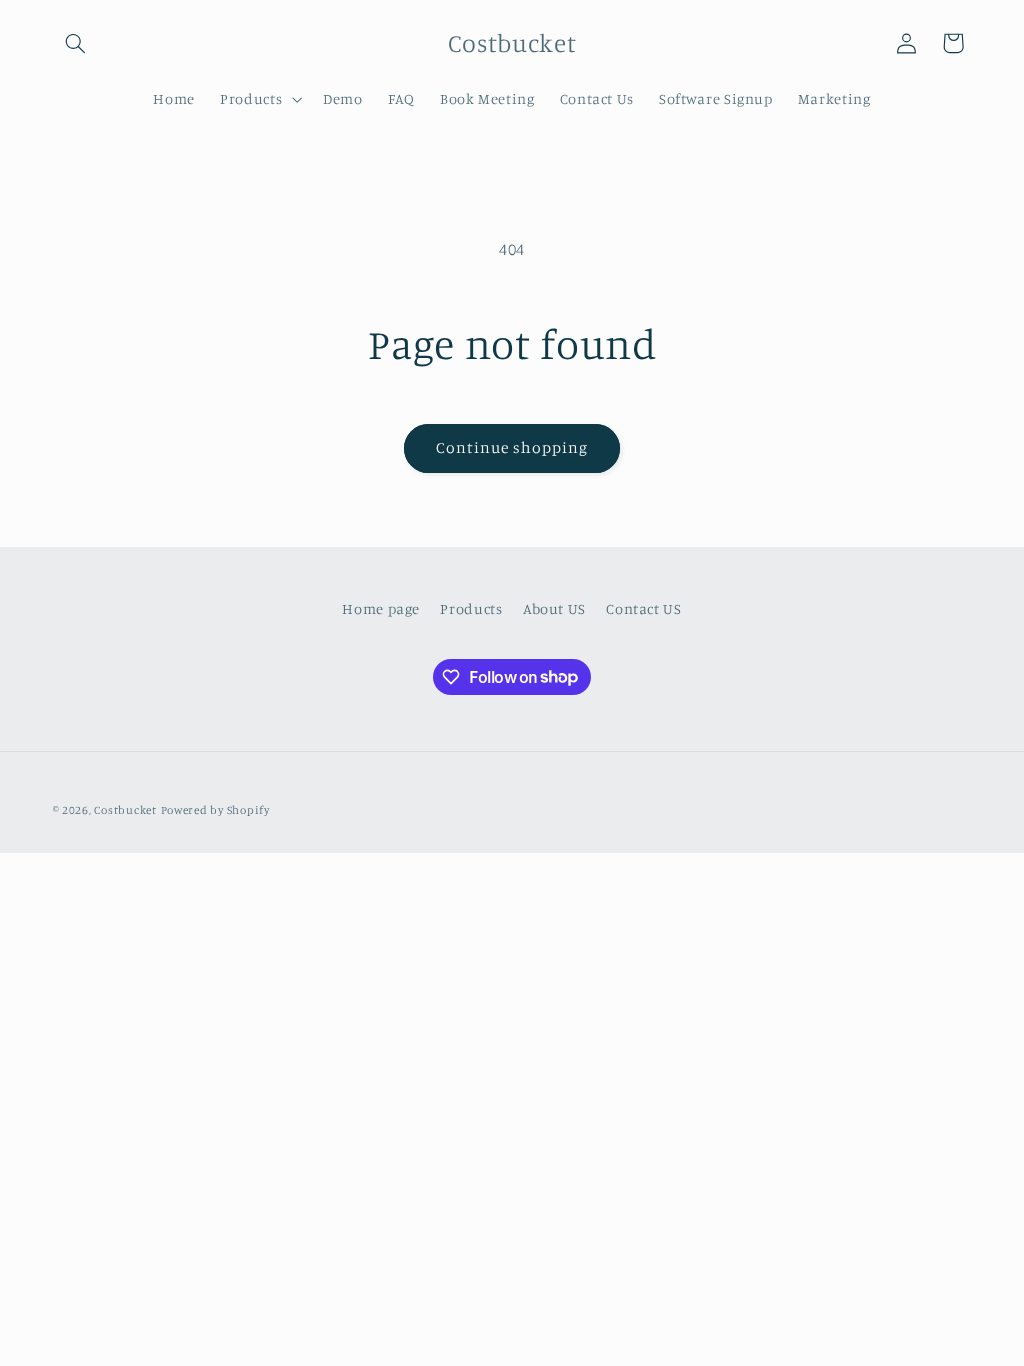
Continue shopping (512, 447)
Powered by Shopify (215, 810)
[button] (76, 43)
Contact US (643, 608)
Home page (381, 608)
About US (554, 608)
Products (471, 608)
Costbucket (125, 810)
